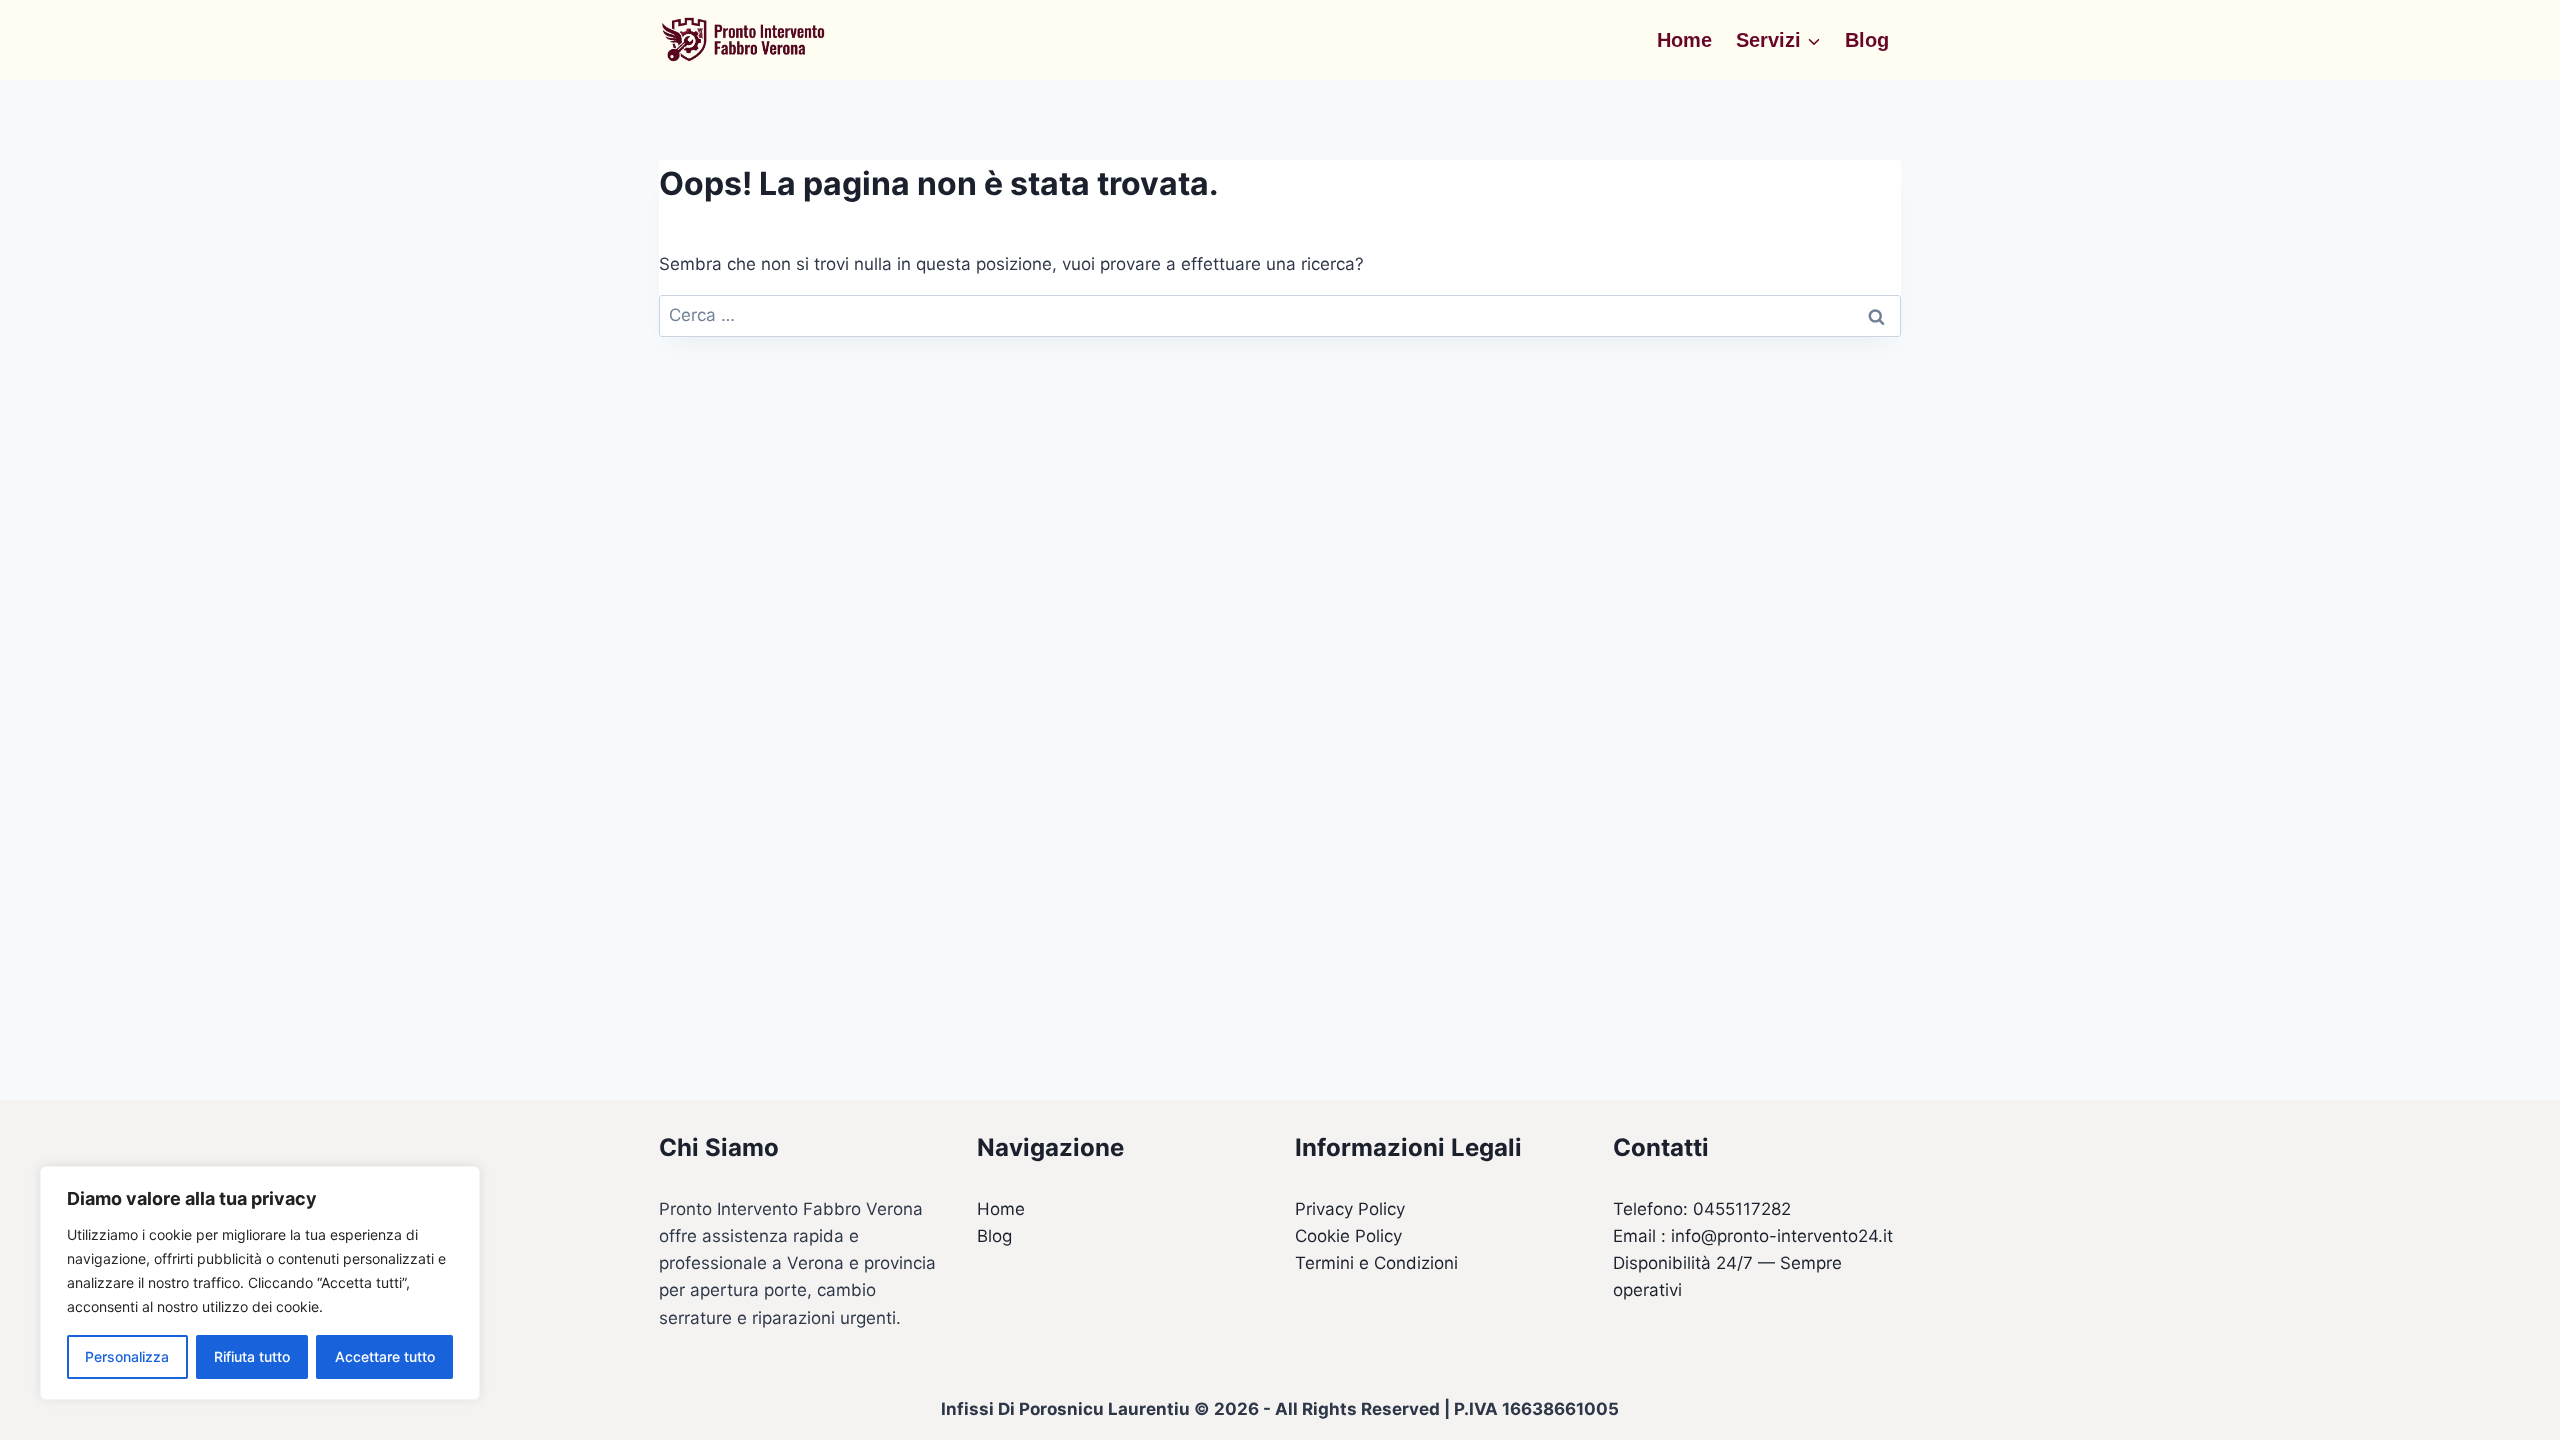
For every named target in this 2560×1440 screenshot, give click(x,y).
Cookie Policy (1348, 1236)
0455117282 (1742, 1209)
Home (1684, 40)
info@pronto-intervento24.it (1782, 1236)
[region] (260, 1283)
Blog (1867, 40)
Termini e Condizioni (1376, 1263)
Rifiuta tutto (252, 1356)
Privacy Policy (1350, 1209)
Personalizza (127, 1356)
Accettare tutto (385, 1356)
